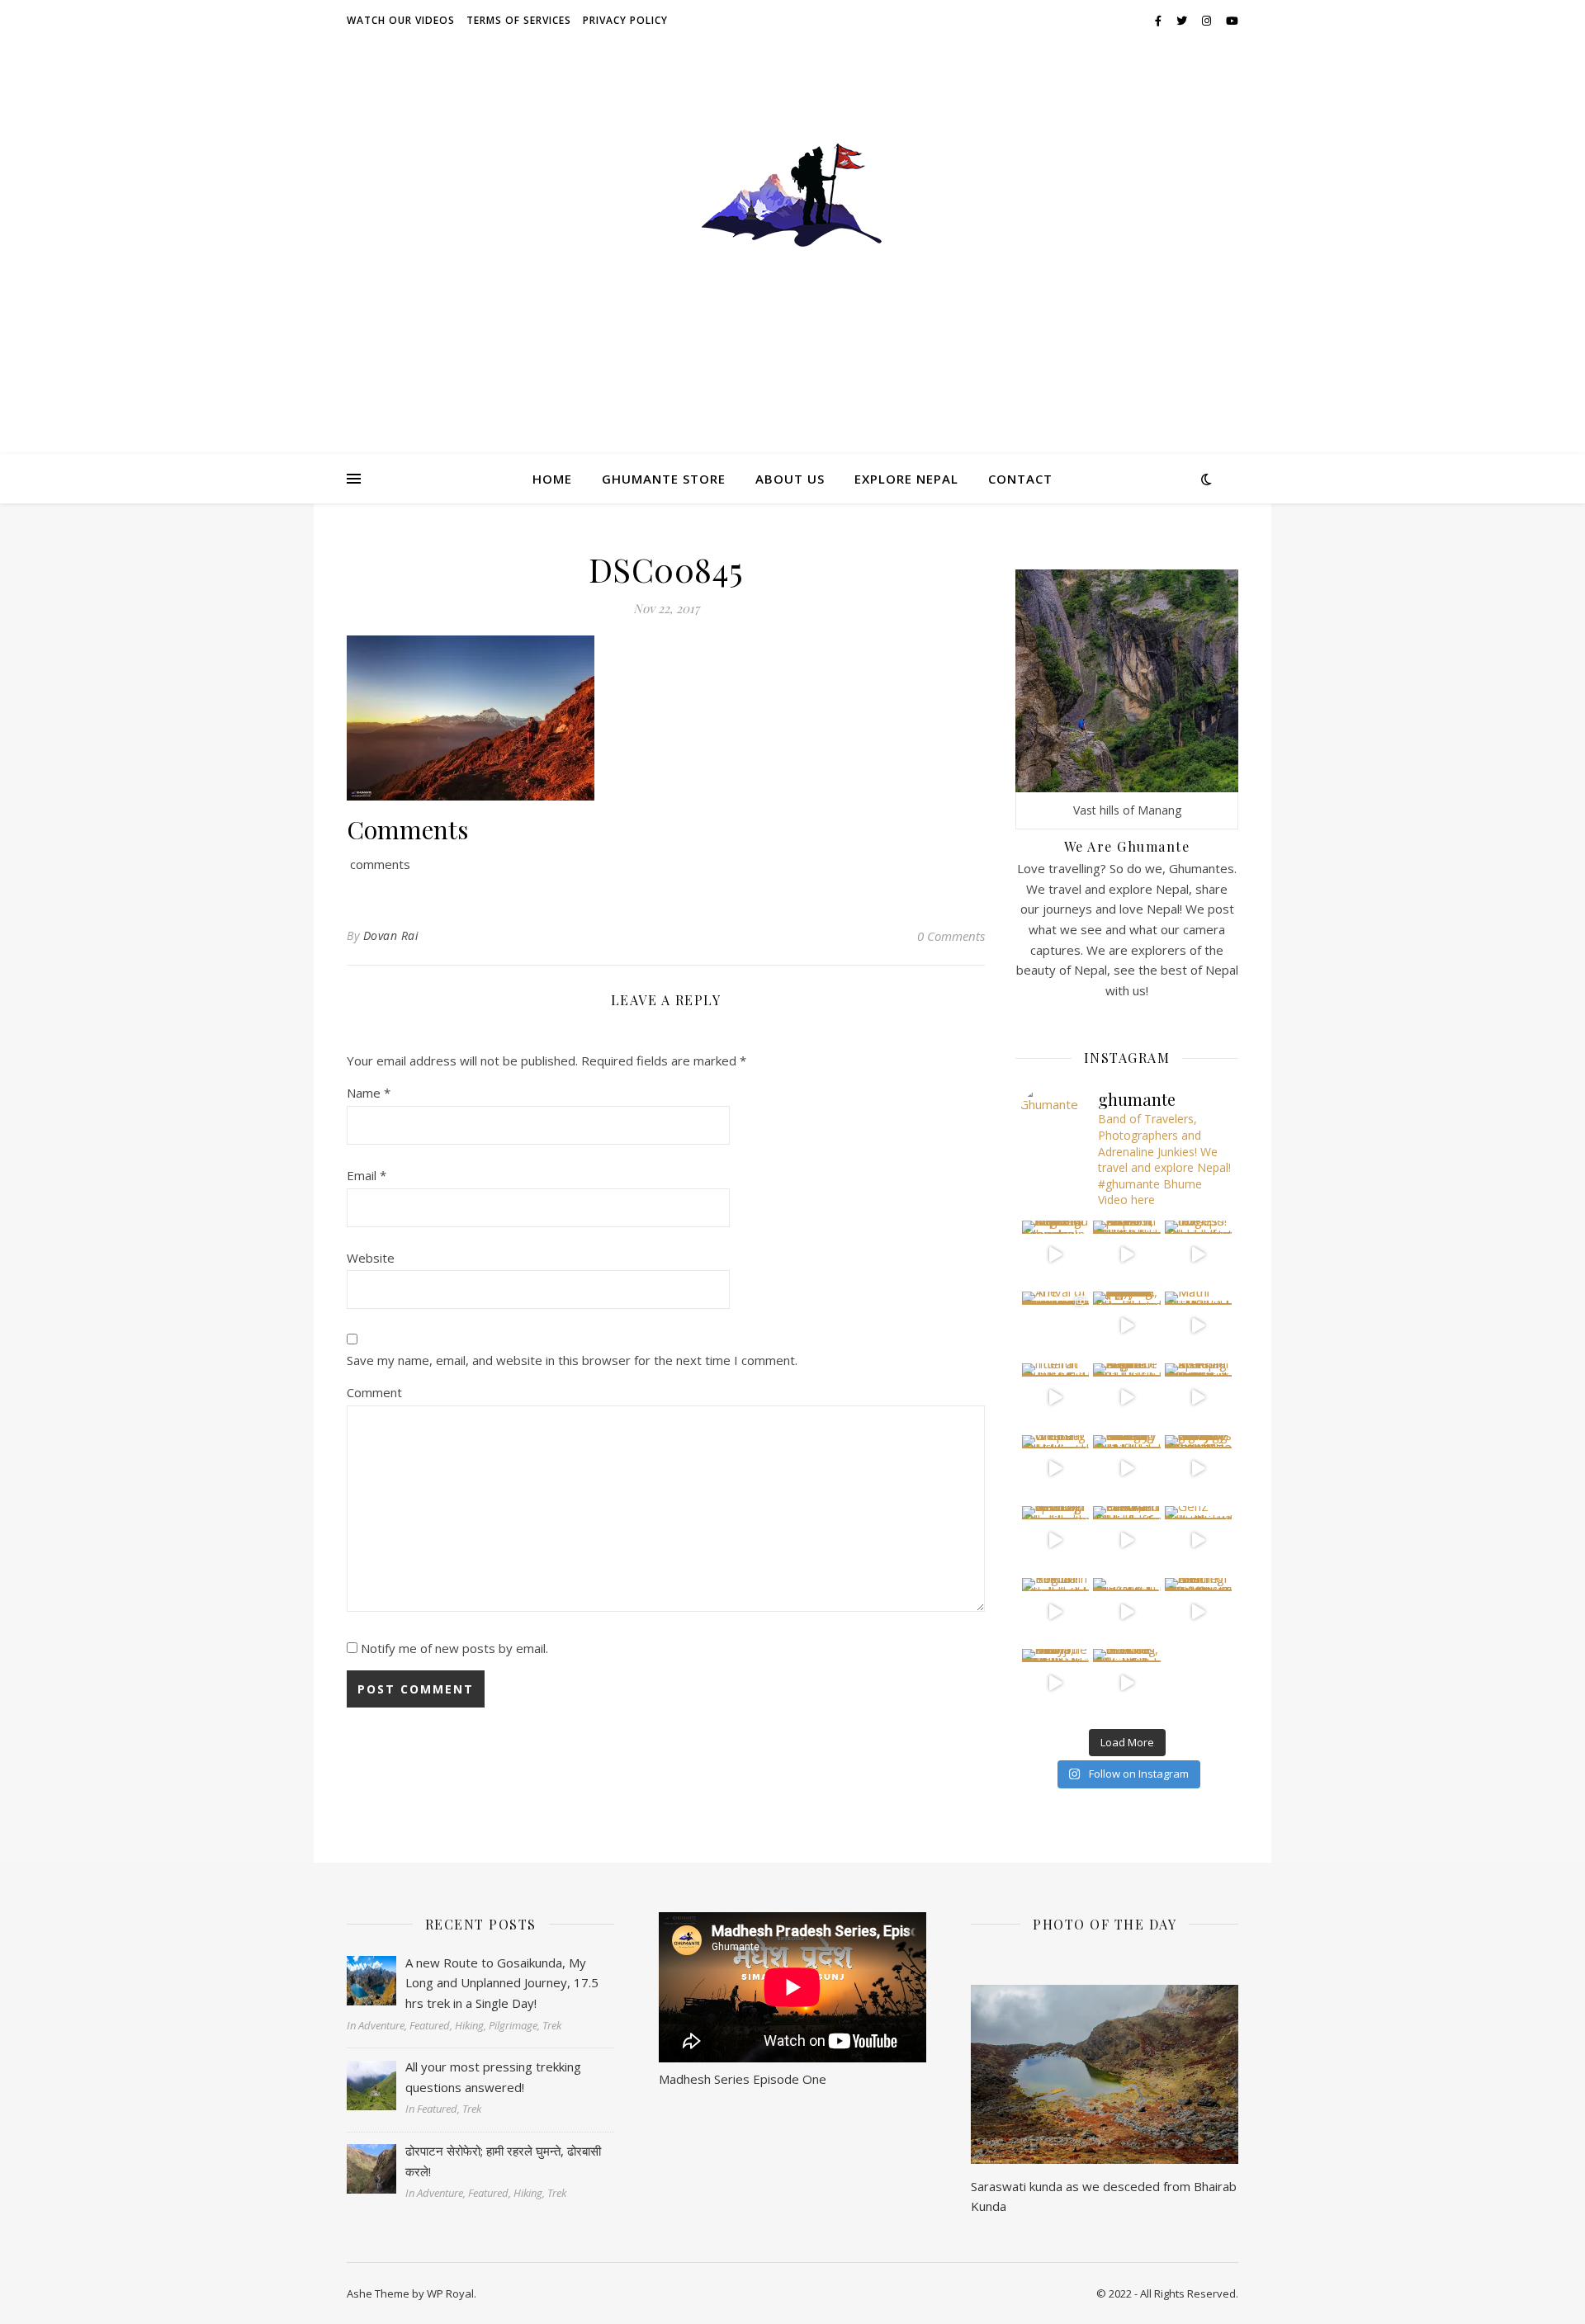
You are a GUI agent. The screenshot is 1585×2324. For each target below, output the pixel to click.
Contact (1020, 479)
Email (367, 1175)
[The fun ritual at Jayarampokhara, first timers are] (1056, 1397)
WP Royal (450, 2293)
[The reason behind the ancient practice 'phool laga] (1127, 1325)
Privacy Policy (625, 20)
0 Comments (951, 936)
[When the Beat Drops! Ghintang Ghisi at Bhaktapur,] (1056, 1469)
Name (369, 1093)
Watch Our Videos (401, 20)
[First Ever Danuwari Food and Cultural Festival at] (1127, 1540)
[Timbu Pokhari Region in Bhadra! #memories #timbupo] (1056, 1612)
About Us (790, 479)
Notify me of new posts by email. (454, 1648)
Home (552, 479)
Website (371, 1258)
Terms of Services (519, 20)
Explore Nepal (906, 479)
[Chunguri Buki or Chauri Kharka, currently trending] (1127, 1469)
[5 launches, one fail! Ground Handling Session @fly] (1127, 1683)
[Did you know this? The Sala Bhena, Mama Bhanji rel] (1056, 1683)
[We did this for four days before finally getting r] (1199, 1469)
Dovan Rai (391, 935)
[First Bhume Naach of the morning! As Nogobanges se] (1199, 1612)
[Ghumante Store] (792, 237)
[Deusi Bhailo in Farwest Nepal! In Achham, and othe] (1127, 1254)
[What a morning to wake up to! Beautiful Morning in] (1056, 1540)
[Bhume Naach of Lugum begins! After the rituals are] (1127, 1397)
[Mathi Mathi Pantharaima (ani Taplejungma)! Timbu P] (1199, 1325)
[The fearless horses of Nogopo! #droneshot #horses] (1199, 1254)
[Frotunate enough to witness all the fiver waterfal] (1127, 1612)
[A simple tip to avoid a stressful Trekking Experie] (1199, 1397)
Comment (374, 1392)
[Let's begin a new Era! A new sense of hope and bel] (1056, 1254)
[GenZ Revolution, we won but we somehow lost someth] (1199, 1540)
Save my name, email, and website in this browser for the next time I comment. (572, 1360)
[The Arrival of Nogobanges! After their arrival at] (1056, 1325)
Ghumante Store (664, 479)
